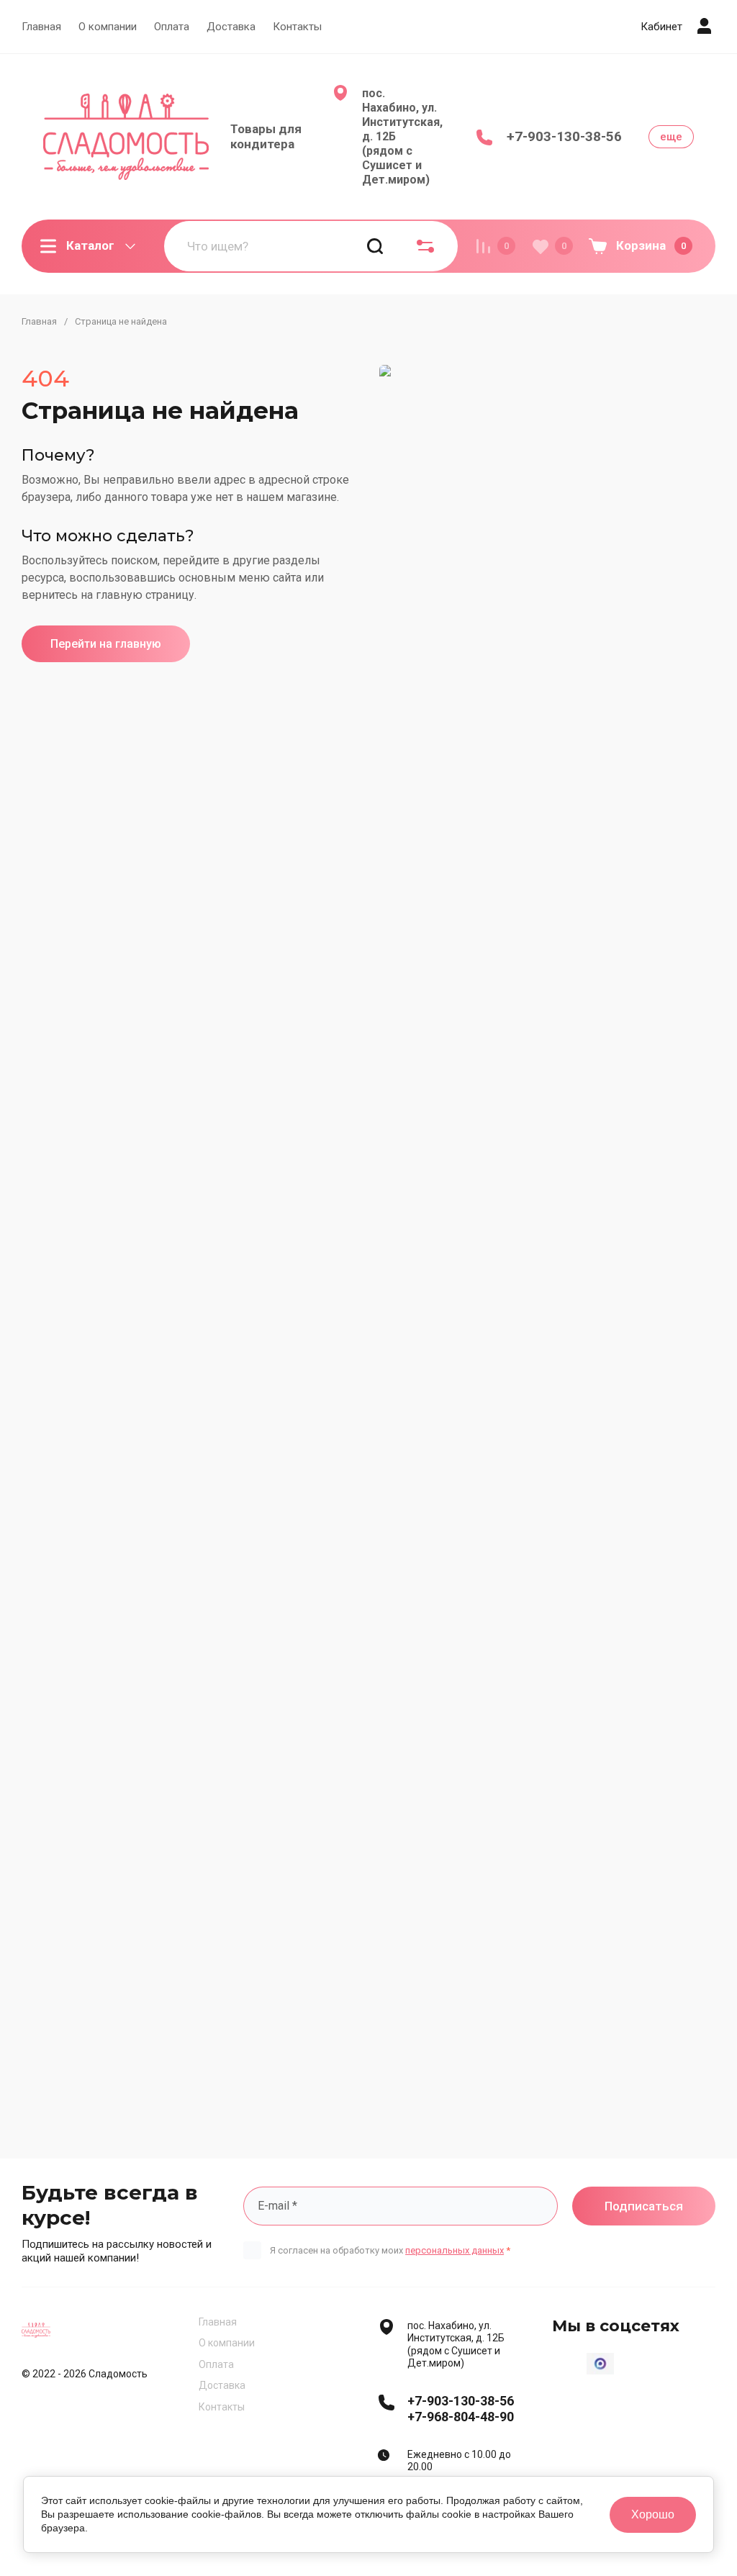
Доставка (231, 27)
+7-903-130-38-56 (564, 136)
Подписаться (644, 2206)
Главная (41, 27)
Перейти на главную (106, 644)
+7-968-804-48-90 (461, 2417)
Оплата (172, 27)
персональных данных (455, 2250)
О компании (108, 27)
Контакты (297, 27)
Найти (375, 246)
